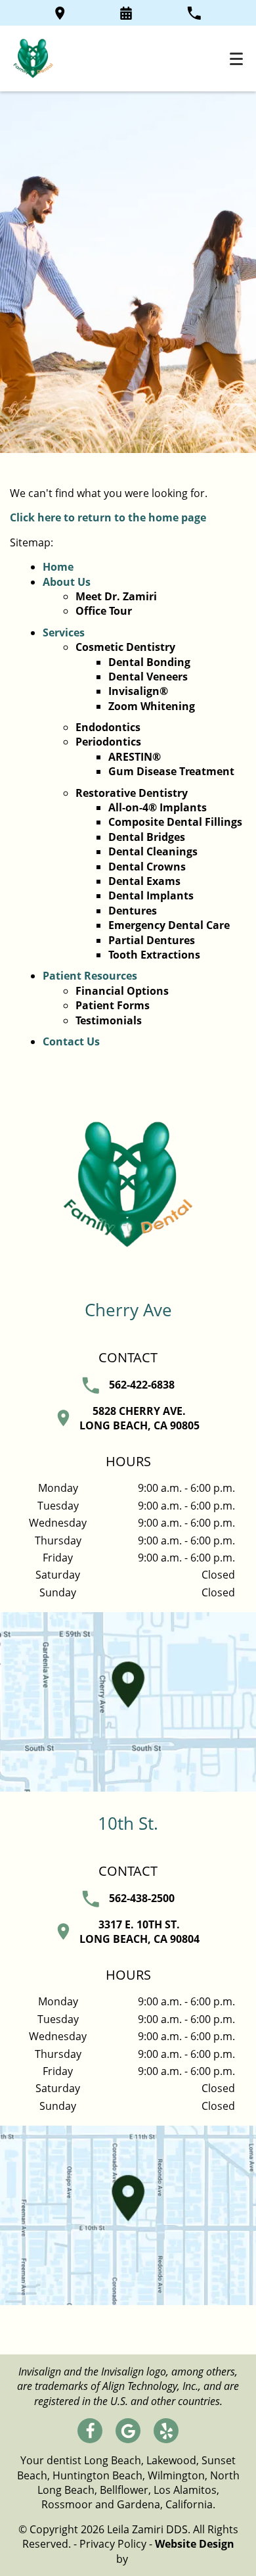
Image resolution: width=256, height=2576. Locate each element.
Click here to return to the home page (108, 517)
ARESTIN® (135, 757)
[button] (126, 13)
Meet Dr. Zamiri (116, 596)
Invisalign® (138, 691)
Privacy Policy (113, 2544)
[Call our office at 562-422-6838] (194, 13)
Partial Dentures (152, 940)
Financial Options (122, 991)
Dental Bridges (147, 837)
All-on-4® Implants (158, 807)
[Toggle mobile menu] (236, 59)
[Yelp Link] (166, 2431)
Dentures (133, 911)
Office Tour (104, 611)
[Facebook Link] (90, 2431)
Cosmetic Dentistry (125, 647)
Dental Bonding (149, 662)
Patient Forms (113, 1005)
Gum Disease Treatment (171, 771)
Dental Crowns (147, 867)
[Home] (33, 59)
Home (58, 567)
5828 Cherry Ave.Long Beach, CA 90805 (139, 1418)
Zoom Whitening (152, 706)
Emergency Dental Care (169, 925)
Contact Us (71, 1041)
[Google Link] (128, 2431)
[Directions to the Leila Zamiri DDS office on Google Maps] (60, 13)
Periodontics (108, 742)
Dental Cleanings (153, 851)
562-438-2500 (142, 1898)
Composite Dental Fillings (175, 822)
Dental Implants (151, 895)
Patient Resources (90, 976)
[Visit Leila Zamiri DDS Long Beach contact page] (128, 1702)
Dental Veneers (148, 677)
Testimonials (109, 1020)
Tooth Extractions (154, 955)
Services (64, 632)
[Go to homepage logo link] (128, 1245)
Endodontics (108, 727)
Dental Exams (144, 881)
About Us (67, 582)
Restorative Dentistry (132, 793)
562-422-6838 (142, 1385)
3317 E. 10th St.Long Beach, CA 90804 (139, 1932)
